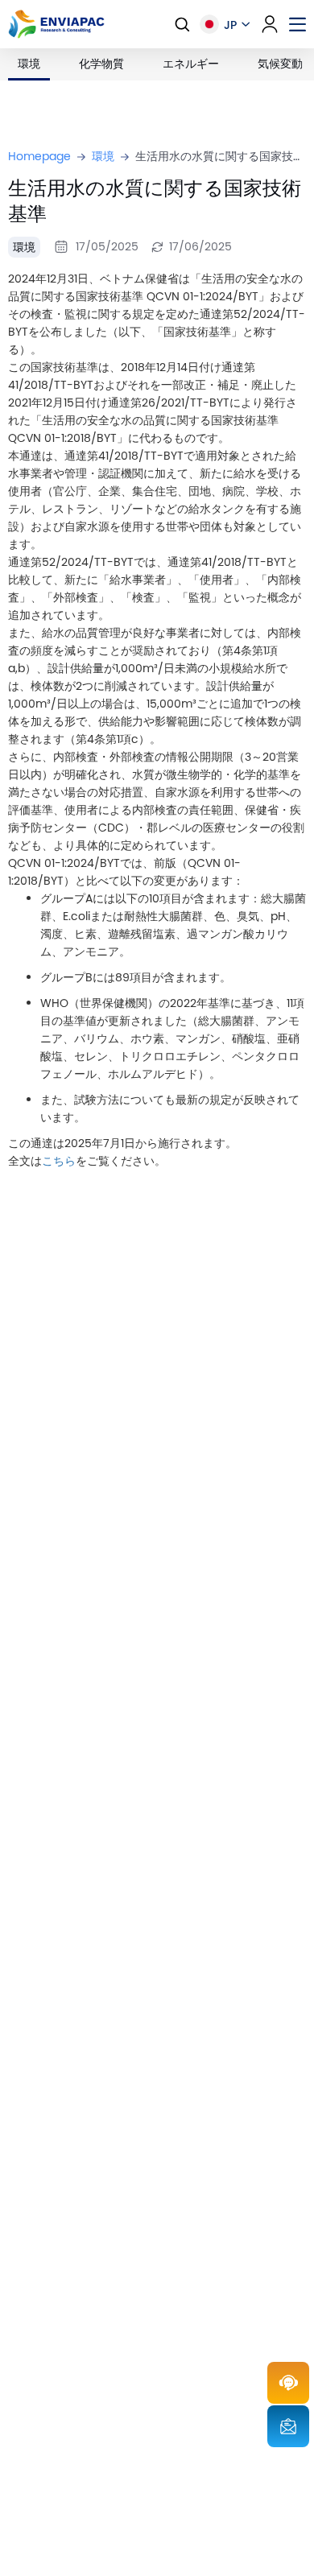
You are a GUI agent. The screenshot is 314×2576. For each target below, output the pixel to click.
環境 (29, 64)
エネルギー (191, 64)
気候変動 (280, 64)
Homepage (39, 157)
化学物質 (101, 64)
